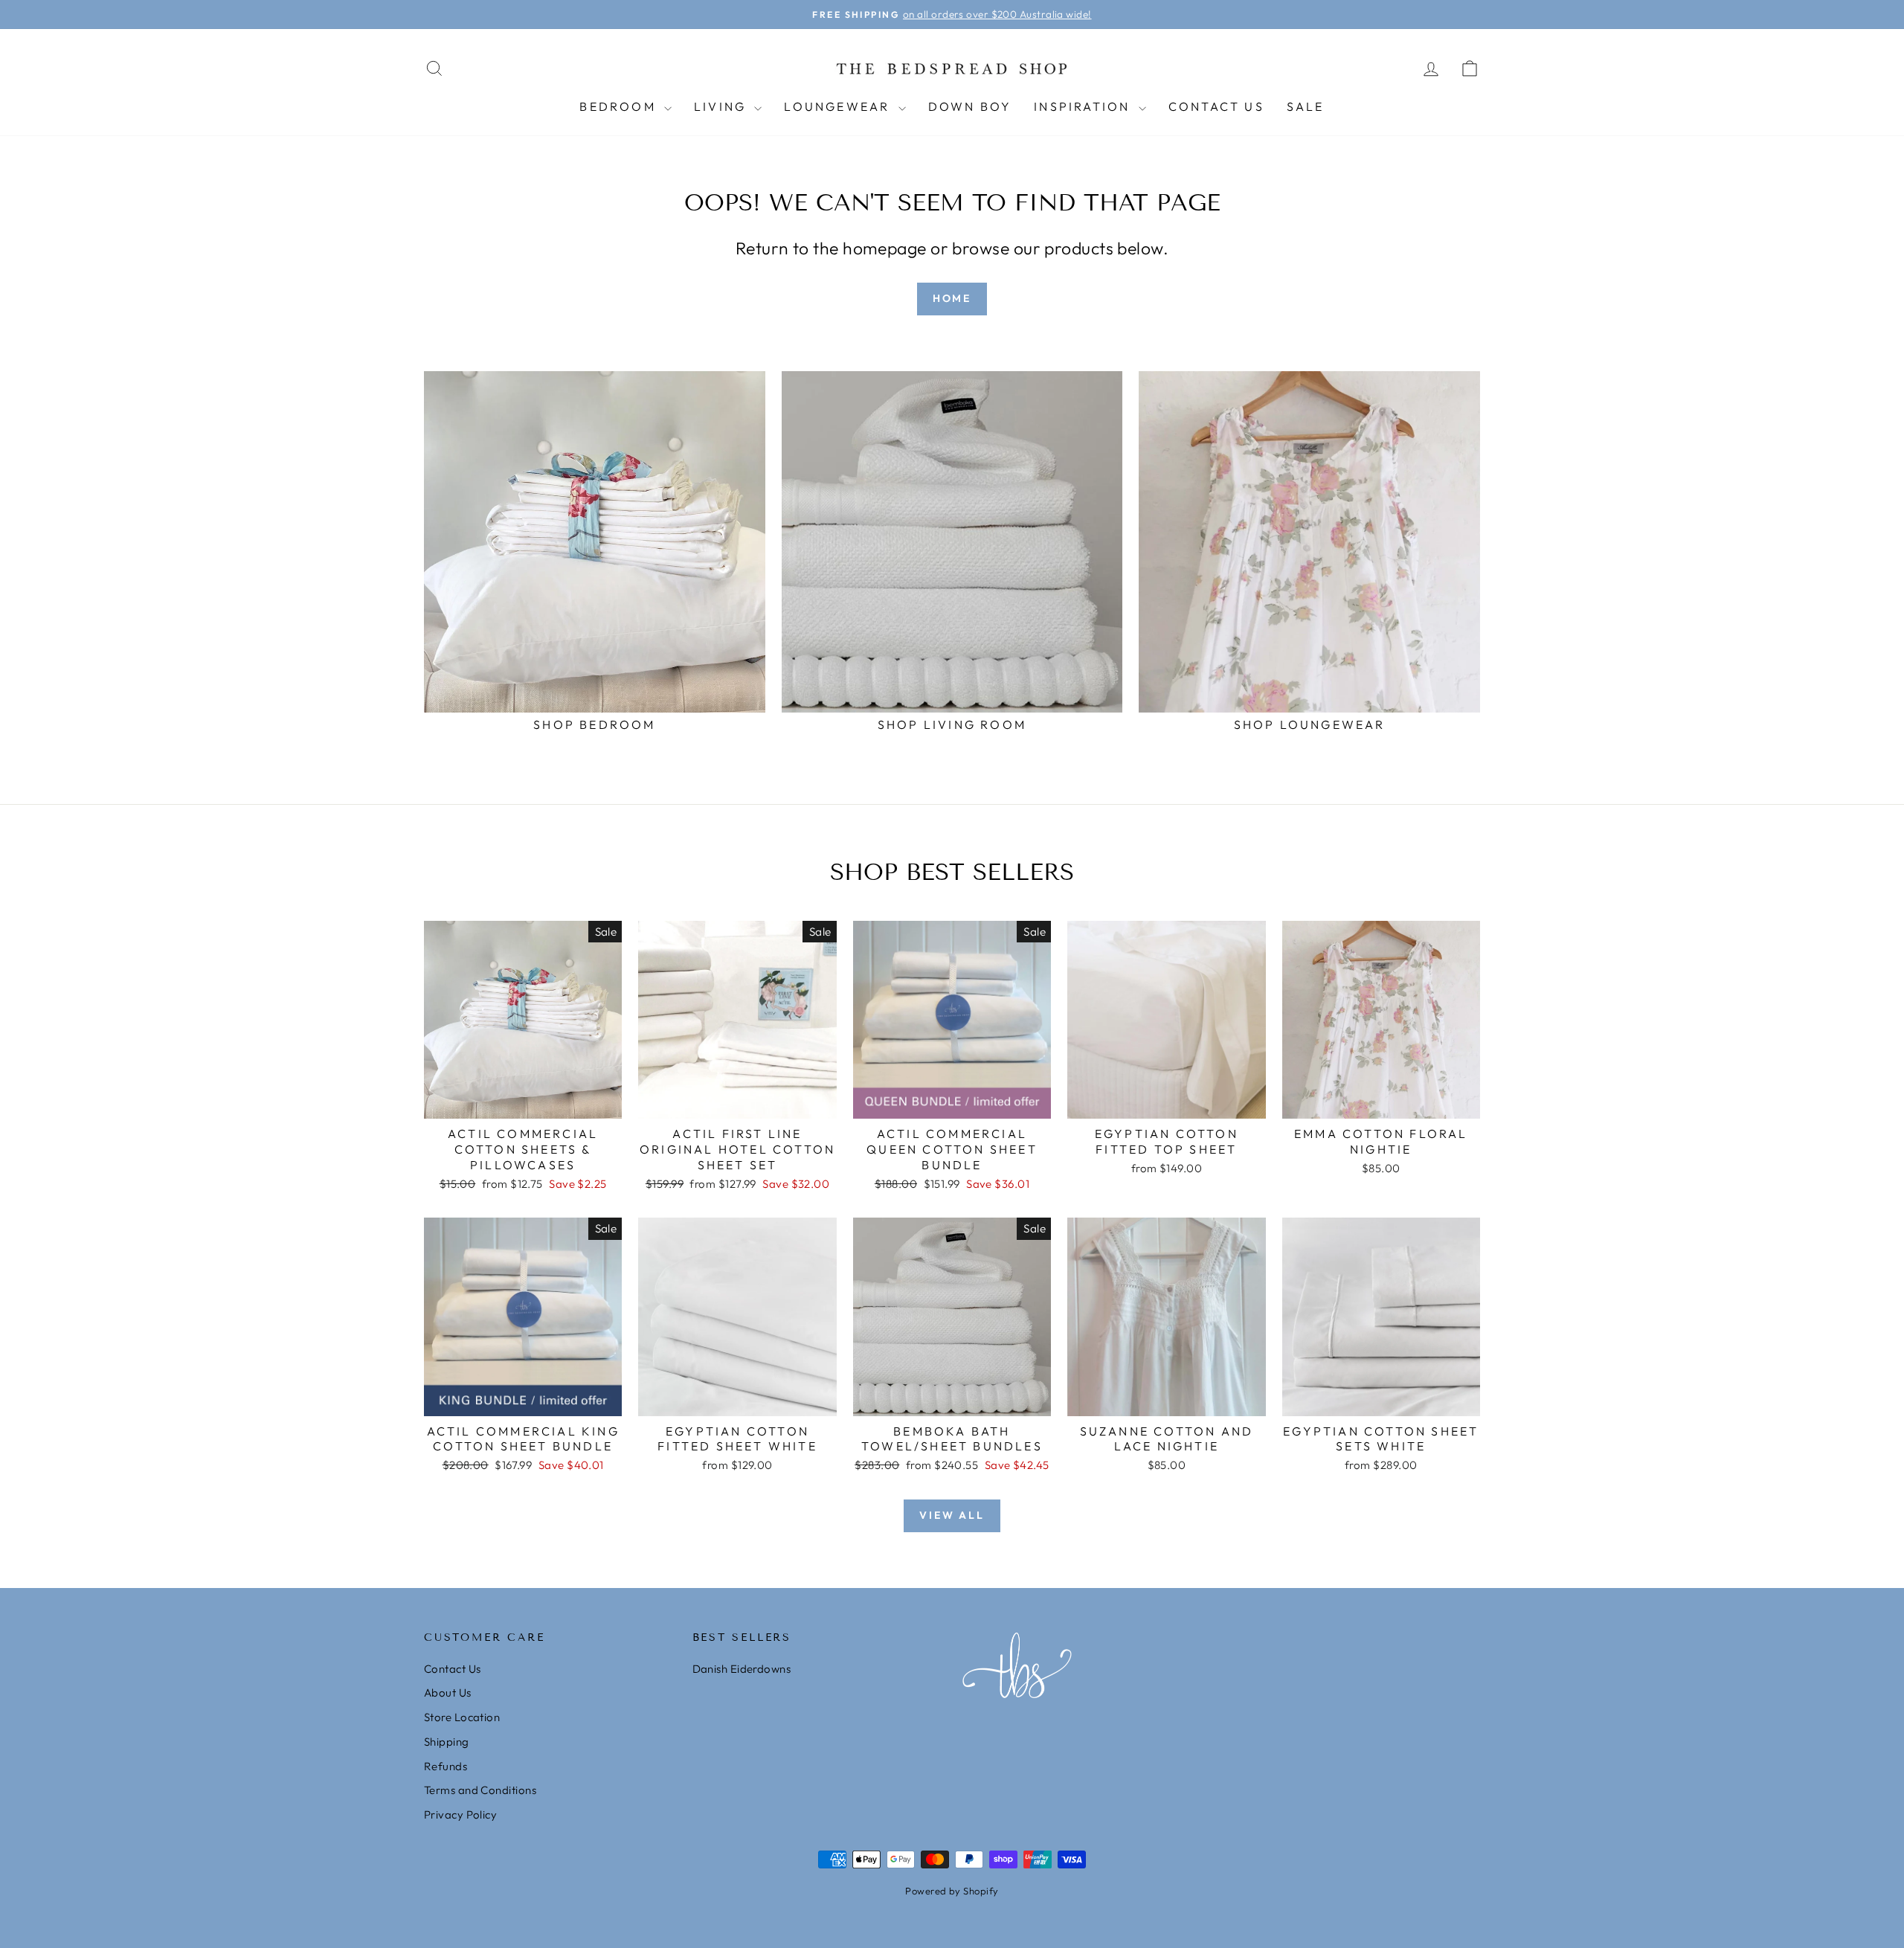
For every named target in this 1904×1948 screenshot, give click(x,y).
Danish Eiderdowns (742, 1669)
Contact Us (1216, 106)
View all (952, 1515)
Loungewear (839, 106)
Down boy (970, 106)
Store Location (462, 1717)
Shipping (447, 1742)
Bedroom (620, 106)
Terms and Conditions (480, 1790)
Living (722, 106)
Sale (1306, 106)
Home (952, 298)
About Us (448, 1693)
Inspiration (1084, 106)
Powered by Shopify (952, 1891)
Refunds (446, 1766)
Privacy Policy (460, 1814)
